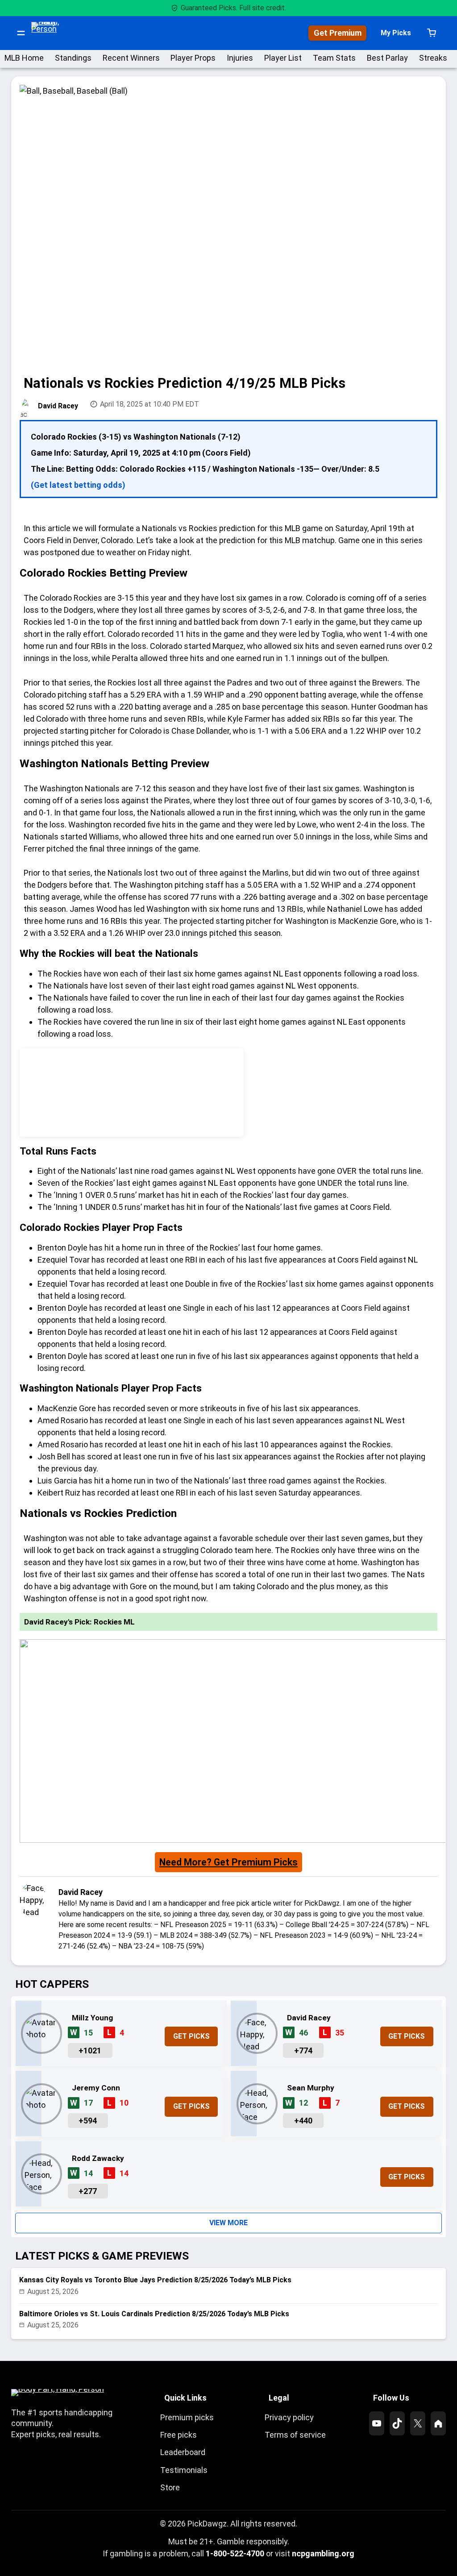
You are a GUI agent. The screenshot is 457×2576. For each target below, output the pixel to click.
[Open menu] (21, 33)
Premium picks (187, 2417)
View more (228, 2223)
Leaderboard (183, 2452)
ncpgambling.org (323, 2553)
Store (170, 2487)
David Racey (58, 406)
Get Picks (191, 2036)
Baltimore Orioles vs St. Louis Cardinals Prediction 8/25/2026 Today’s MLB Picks (154, 2314)
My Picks (396, 33)
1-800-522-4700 (235, 2553)
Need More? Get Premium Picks (228, 1862)
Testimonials (184, 2470)
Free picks (179, 2435)
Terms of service (295, 2435)
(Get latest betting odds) (78, 485)
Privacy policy (289, 2417)
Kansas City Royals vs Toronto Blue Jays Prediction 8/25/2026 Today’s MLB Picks (155, 2280)
